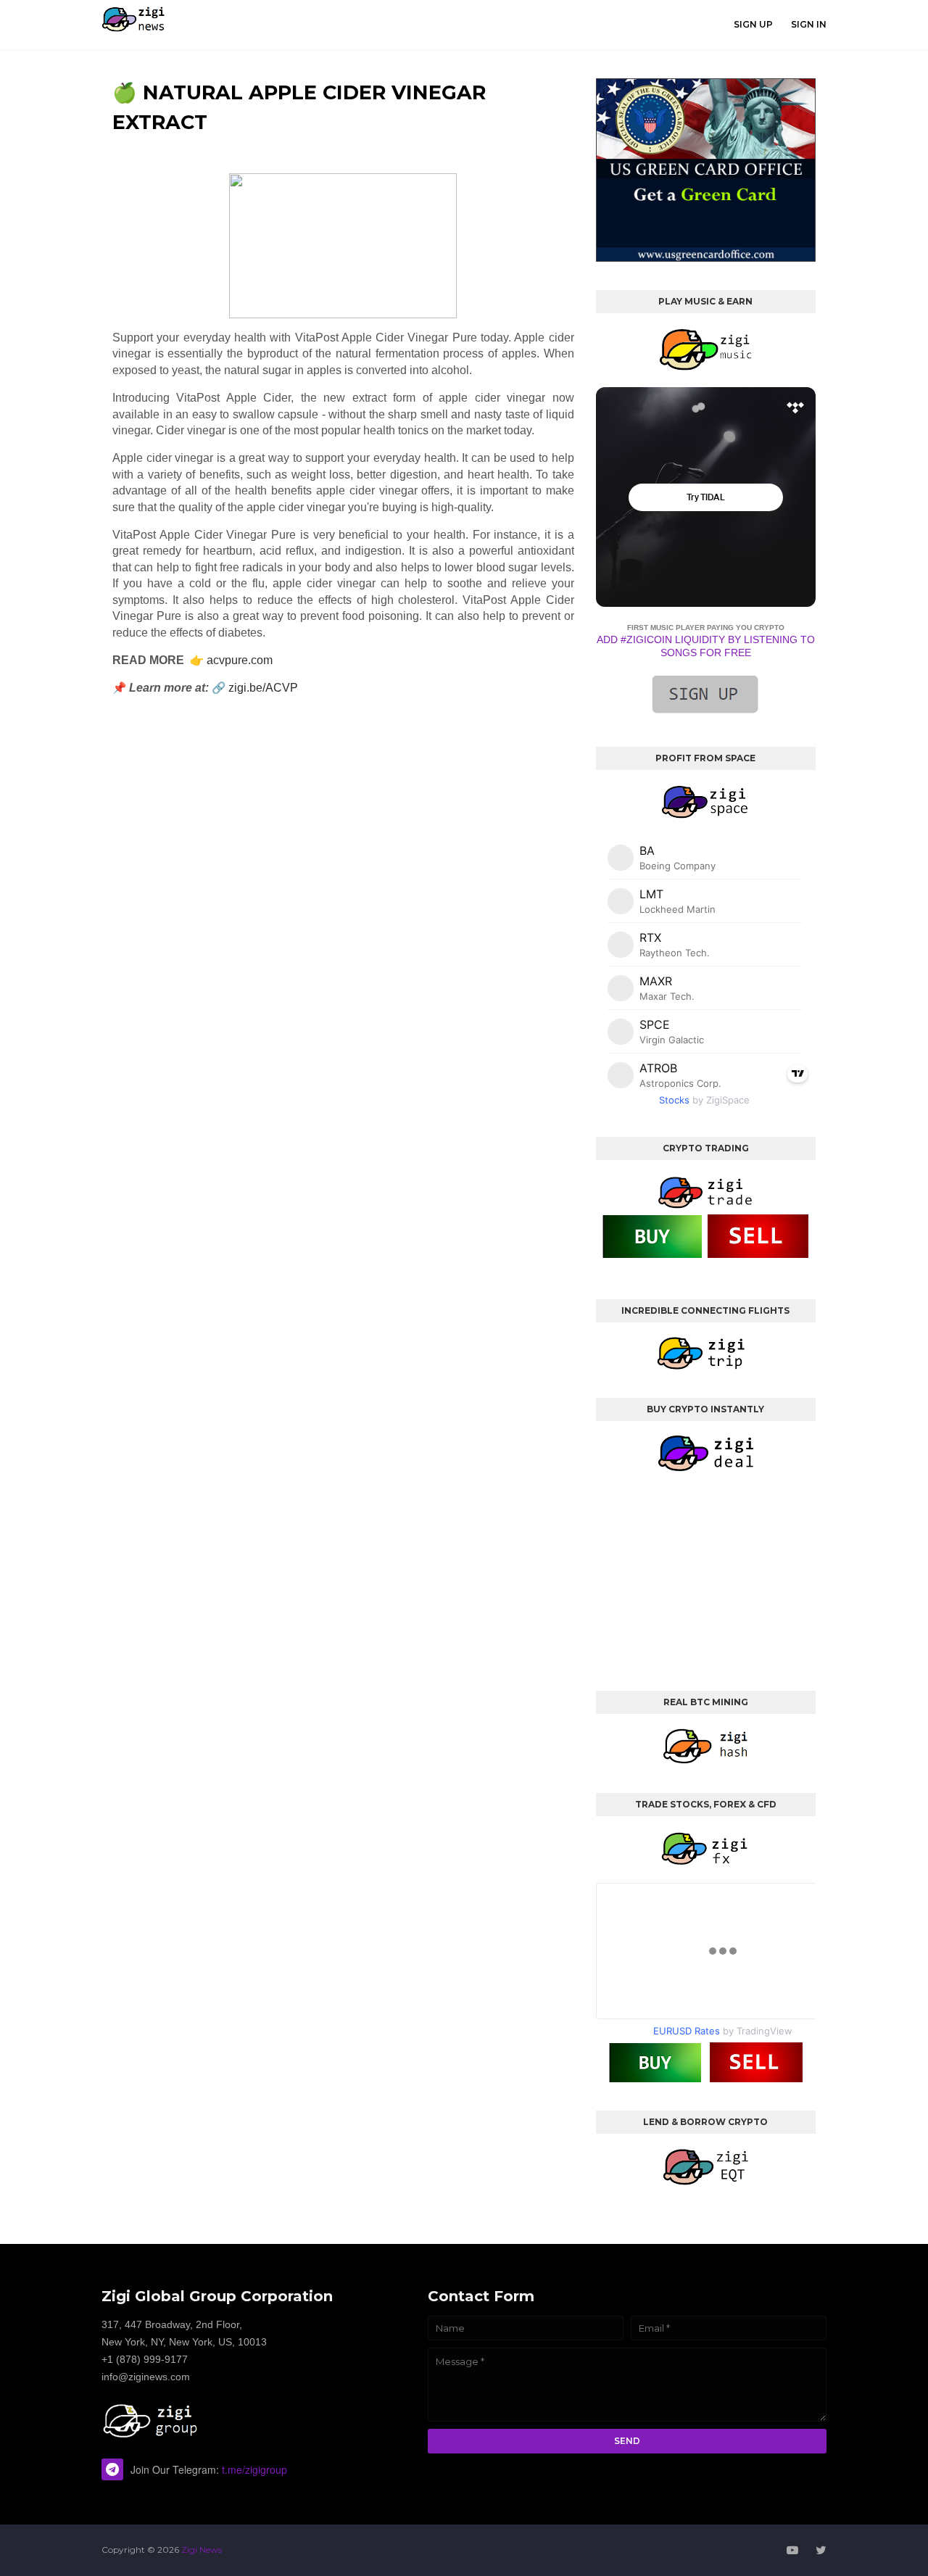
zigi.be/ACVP (263, 688)
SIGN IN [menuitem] (809, 24)
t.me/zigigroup (254, 2469)
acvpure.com (240, 660)
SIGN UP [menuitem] (753, 24)
